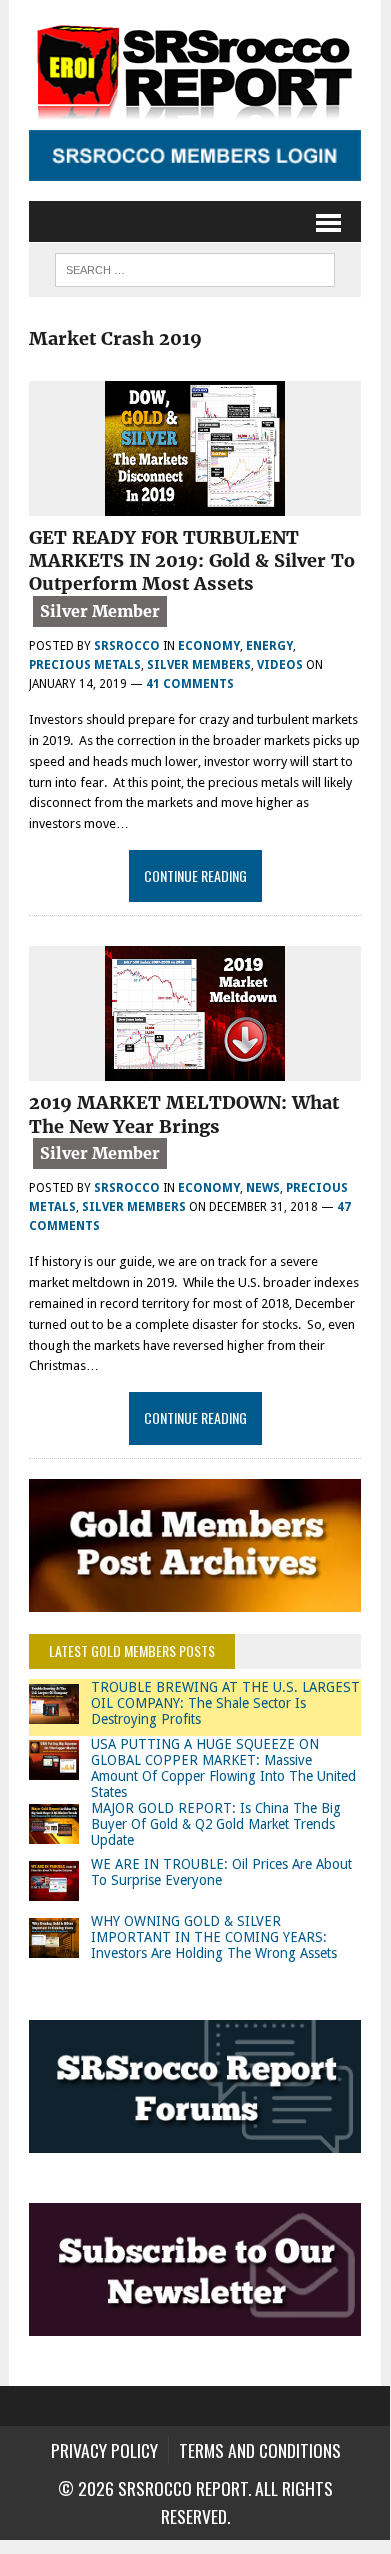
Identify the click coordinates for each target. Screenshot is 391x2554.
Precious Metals (85, 665)
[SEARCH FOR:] (195, 267)
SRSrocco (127, 646)
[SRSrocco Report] (195, 70)
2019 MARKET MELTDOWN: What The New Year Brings (184, 1114)
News (263, 1188)
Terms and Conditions (260, 2450)
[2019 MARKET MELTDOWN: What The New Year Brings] (195, 1068)
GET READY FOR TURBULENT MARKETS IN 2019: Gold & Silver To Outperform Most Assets (192, 561)
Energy (269, 646)
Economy (209, 646)
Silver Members (199, 665)
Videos (280, 665)
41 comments (190, 684)
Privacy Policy (104, 2450)
